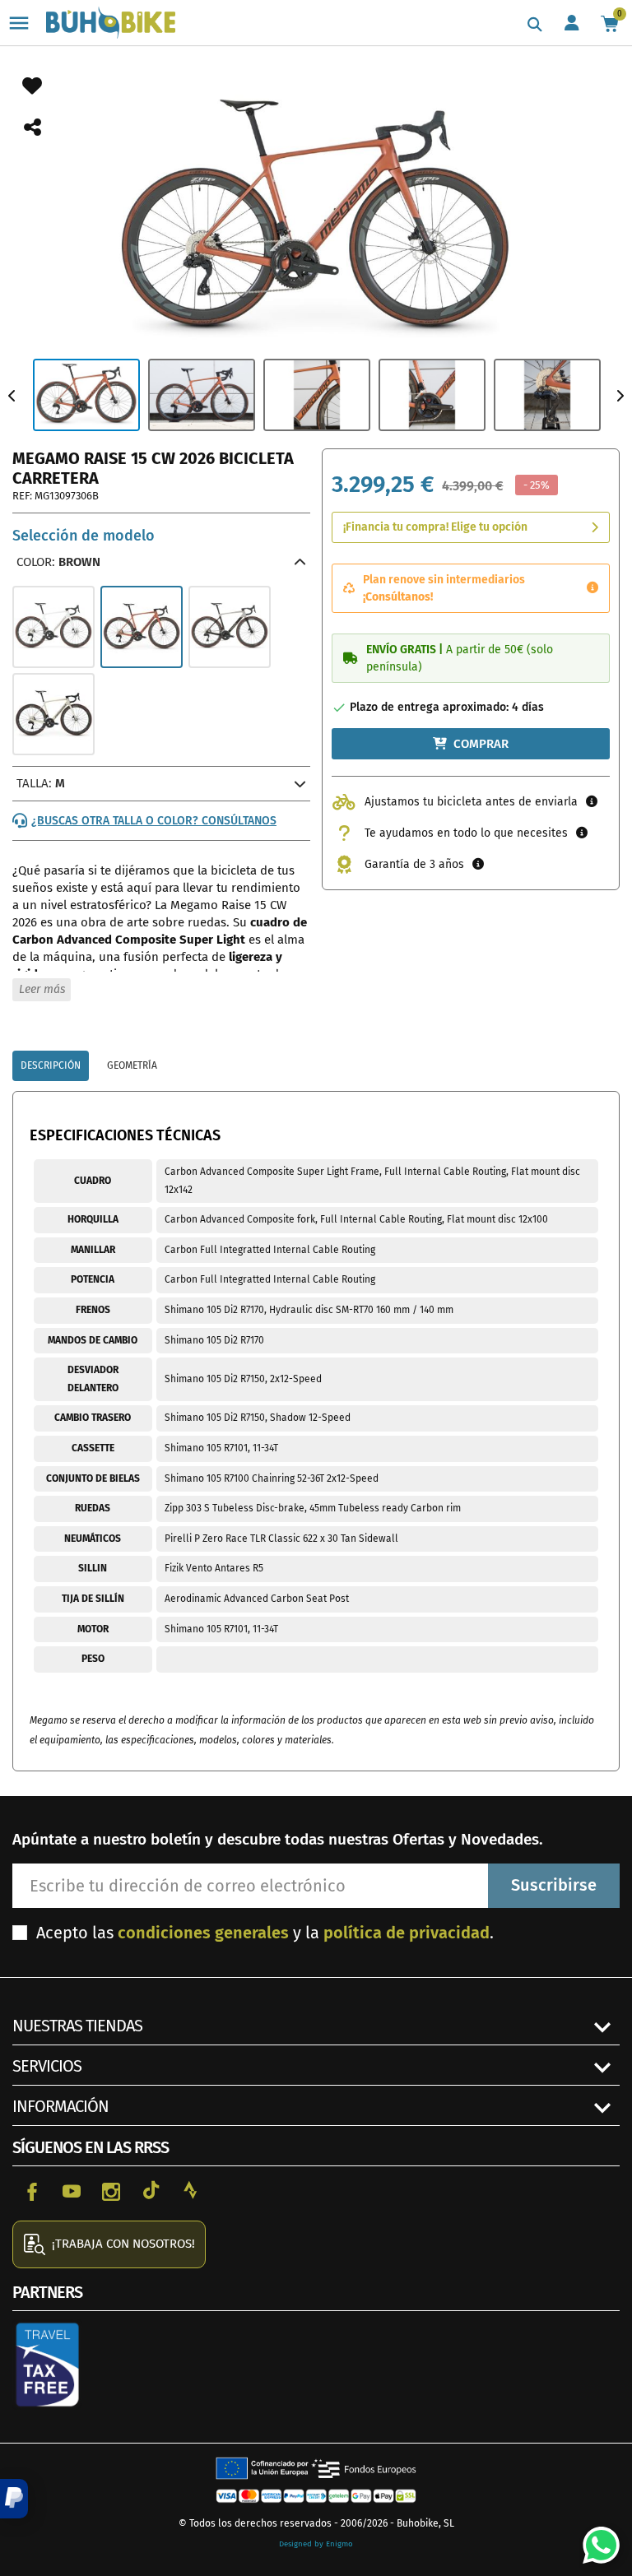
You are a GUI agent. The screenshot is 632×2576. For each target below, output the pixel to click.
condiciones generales (203, 1933)
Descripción (51, 1065)
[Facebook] (32, 2190)
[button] (14, 2499)
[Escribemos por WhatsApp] (595, 2539)
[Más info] (592, 588)
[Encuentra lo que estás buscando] (535, 25)
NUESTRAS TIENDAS (77, 2026)
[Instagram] (111, 2190)
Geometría (132, 1065)
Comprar (481, 744)
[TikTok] (151, 2190)
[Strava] (190, 2190)
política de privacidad (407, 1933)
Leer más (42, 989)
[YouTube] (72, 2190)
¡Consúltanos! (398, 597)
